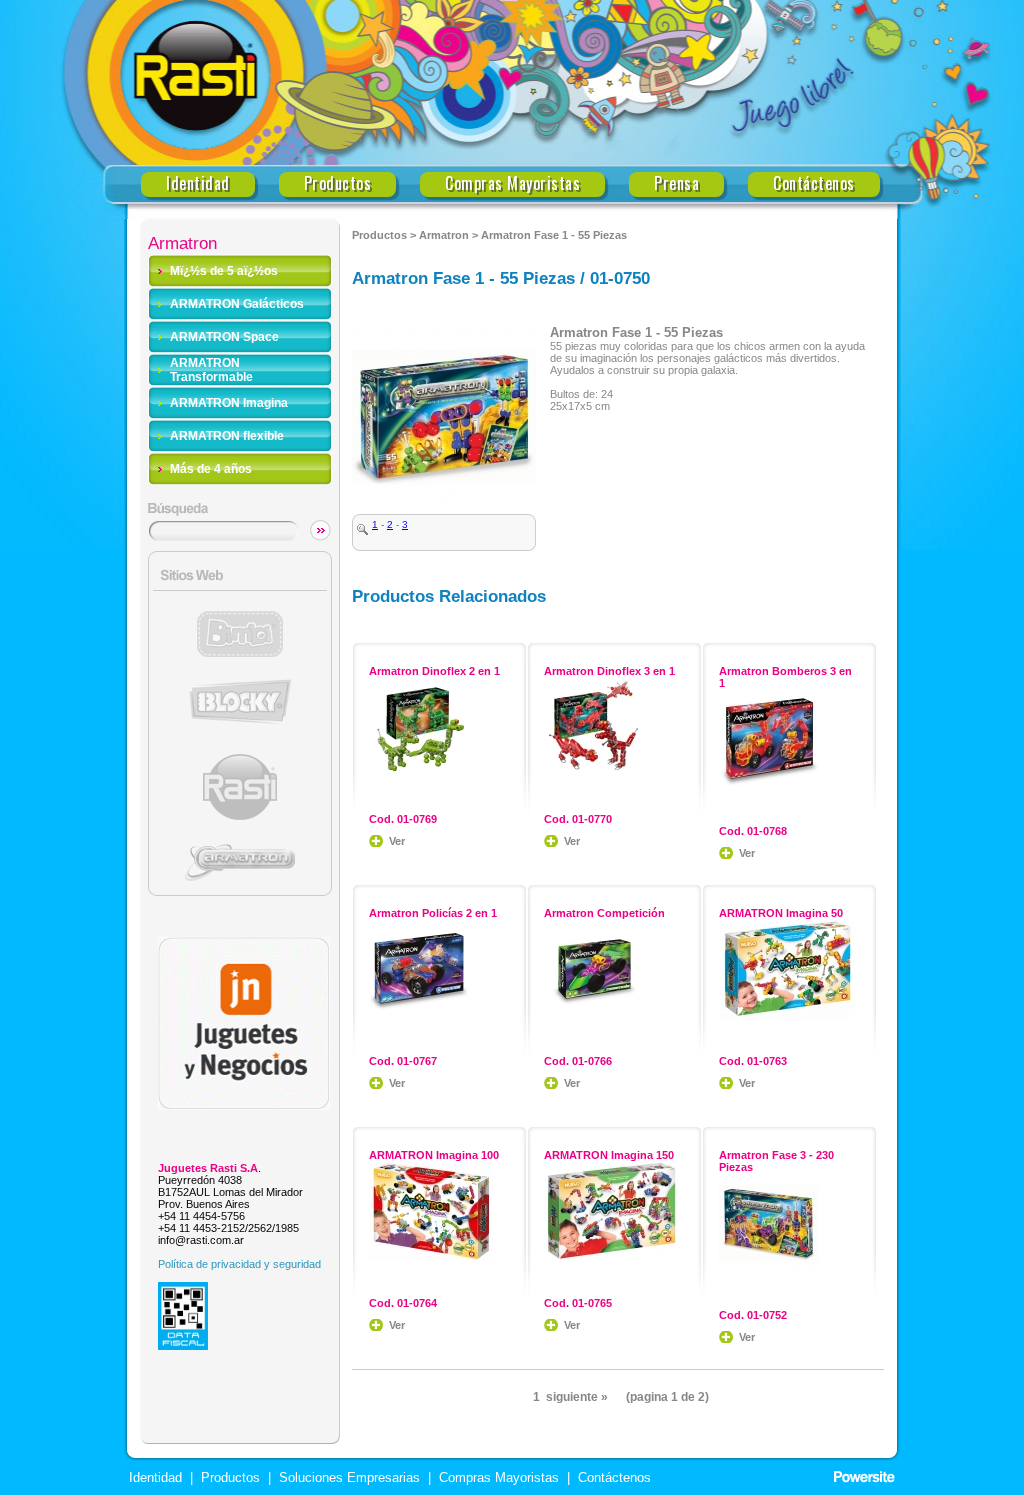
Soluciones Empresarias (347, 1478)
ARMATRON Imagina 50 (781, 913)
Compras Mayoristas (512, 183)
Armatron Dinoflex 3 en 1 (609, 671)
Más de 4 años (211, 469)
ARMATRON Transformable (211, 370)
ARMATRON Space (224, 337)
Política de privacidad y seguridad (239, 1264)
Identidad (198, 183)
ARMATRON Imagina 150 (609, 1155)
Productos (338, 183)
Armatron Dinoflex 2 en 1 (434, 671)
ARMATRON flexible (227, 436)
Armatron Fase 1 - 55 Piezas (554, 235)
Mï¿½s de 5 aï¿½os (224, 271)
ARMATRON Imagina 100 (434, 1155)
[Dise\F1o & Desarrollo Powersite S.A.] (864, 1477)
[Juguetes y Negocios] (244, 1104)
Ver (397, 841)
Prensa (676, 183)
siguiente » (577, 1397)
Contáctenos (814, 183)
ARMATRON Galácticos (237, 304)
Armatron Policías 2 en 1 (433, 913)
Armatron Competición (604, 913)
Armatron (444, 235)
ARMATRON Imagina (229, 403)
